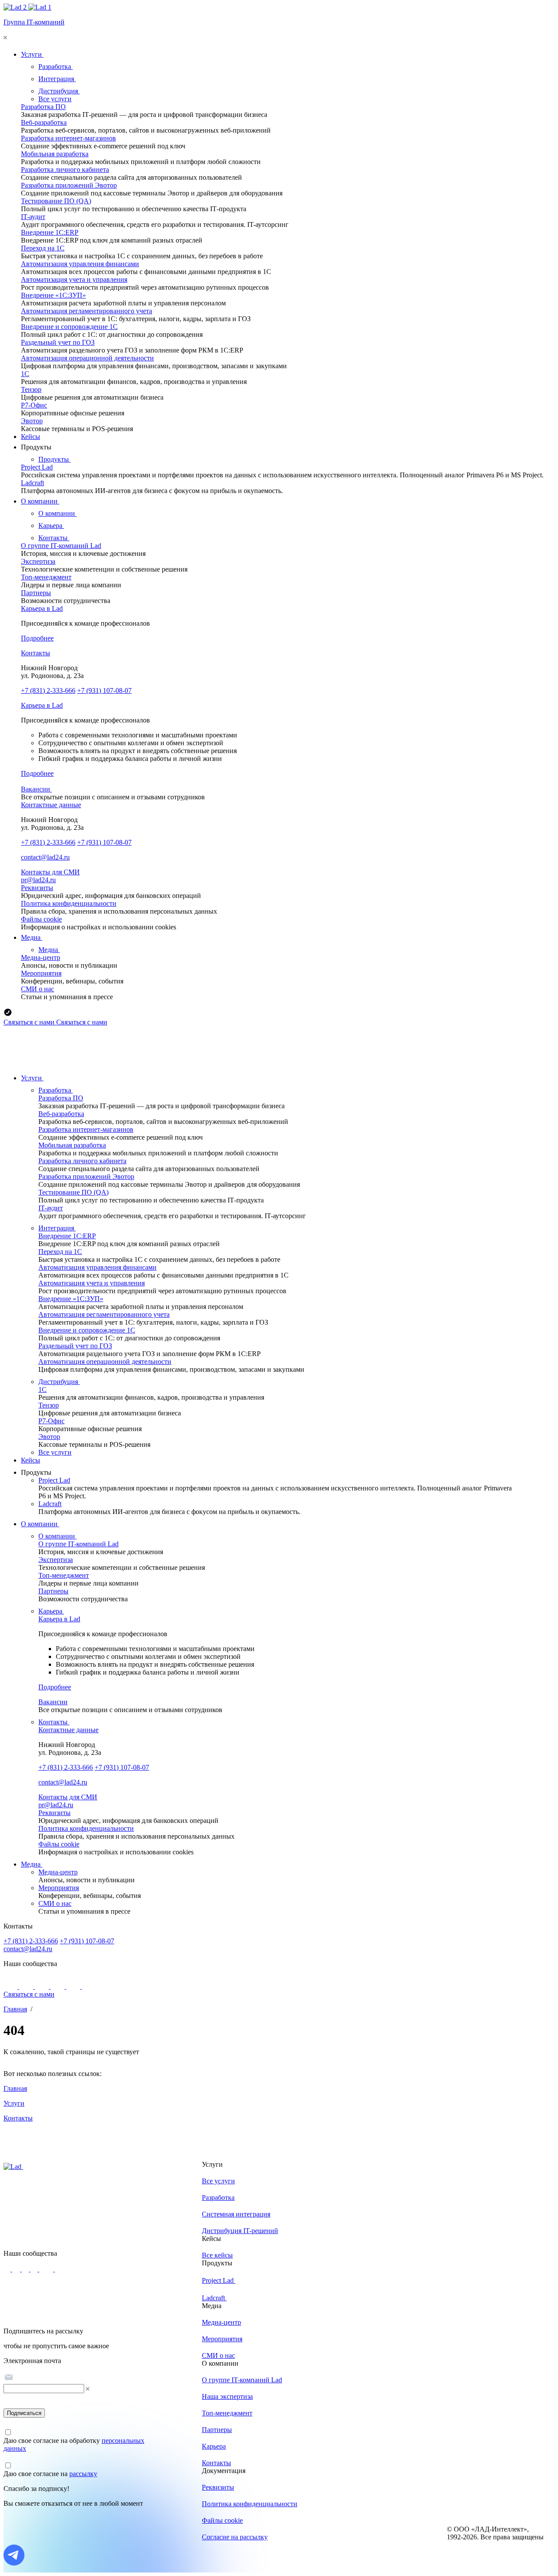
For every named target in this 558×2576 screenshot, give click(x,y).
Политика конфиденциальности (69, 903)
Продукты (54, 459)
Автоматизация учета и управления (74, 279)
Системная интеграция (236, 2214)
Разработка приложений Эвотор (69, 185)
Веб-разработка (44, 122)
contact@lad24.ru (45, 857)
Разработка (56, 67)
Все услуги (55, 99)
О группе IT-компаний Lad (61, 546)
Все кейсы (217, 2255)
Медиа (49, 950)
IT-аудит (33, 217)
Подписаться (24, 2413)
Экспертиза (38, 561)
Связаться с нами (29, 1994)
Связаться (29, 1022)
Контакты (54, 538)
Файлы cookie (41, 919)
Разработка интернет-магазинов (68, 138)
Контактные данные (51, 805)
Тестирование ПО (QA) (56, 201)
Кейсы (31, 1460)
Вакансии (36, 789)
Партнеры (36, 593)
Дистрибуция (59, 91)
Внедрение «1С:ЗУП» (53, 295)
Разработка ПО (43, 107)
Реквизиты (37, 888)
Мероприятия (41, 973)
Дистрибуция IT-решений (240, 2231)
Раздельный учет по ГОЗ (58, 342)
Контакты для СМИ (50, 872)
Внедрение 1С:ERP (50, 232)
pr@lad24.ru (38, 880)
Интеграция (57, 79)
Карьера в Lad (42, 608)
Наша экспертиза (227, 2396)
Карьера (51, 526)
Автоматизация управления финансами (80, 264)
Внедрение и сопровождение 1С (69, 327)
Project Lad (37, 467)
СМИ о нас (37, 989)
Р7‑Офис (34, 405)
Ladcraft (32, 483)
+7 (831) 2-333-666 (48, 690)
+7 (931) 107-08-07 (104, 690)
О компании (58, 513)
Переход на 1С (43, 248)
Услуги (32, 1078)
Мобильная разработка (55, 154)
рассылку (83, 2474)
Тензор (31, 389)
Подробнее (37, 638)
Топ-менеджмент (46, 577)
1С (25, 374)
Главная (15, 2009)
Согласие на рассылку (235, 2537)
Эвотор (32, 421)
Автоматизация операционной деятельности (87, 358)
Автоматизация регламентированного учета (87, 311)
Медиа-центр (41, 957)
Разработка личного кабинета (65, 170)
